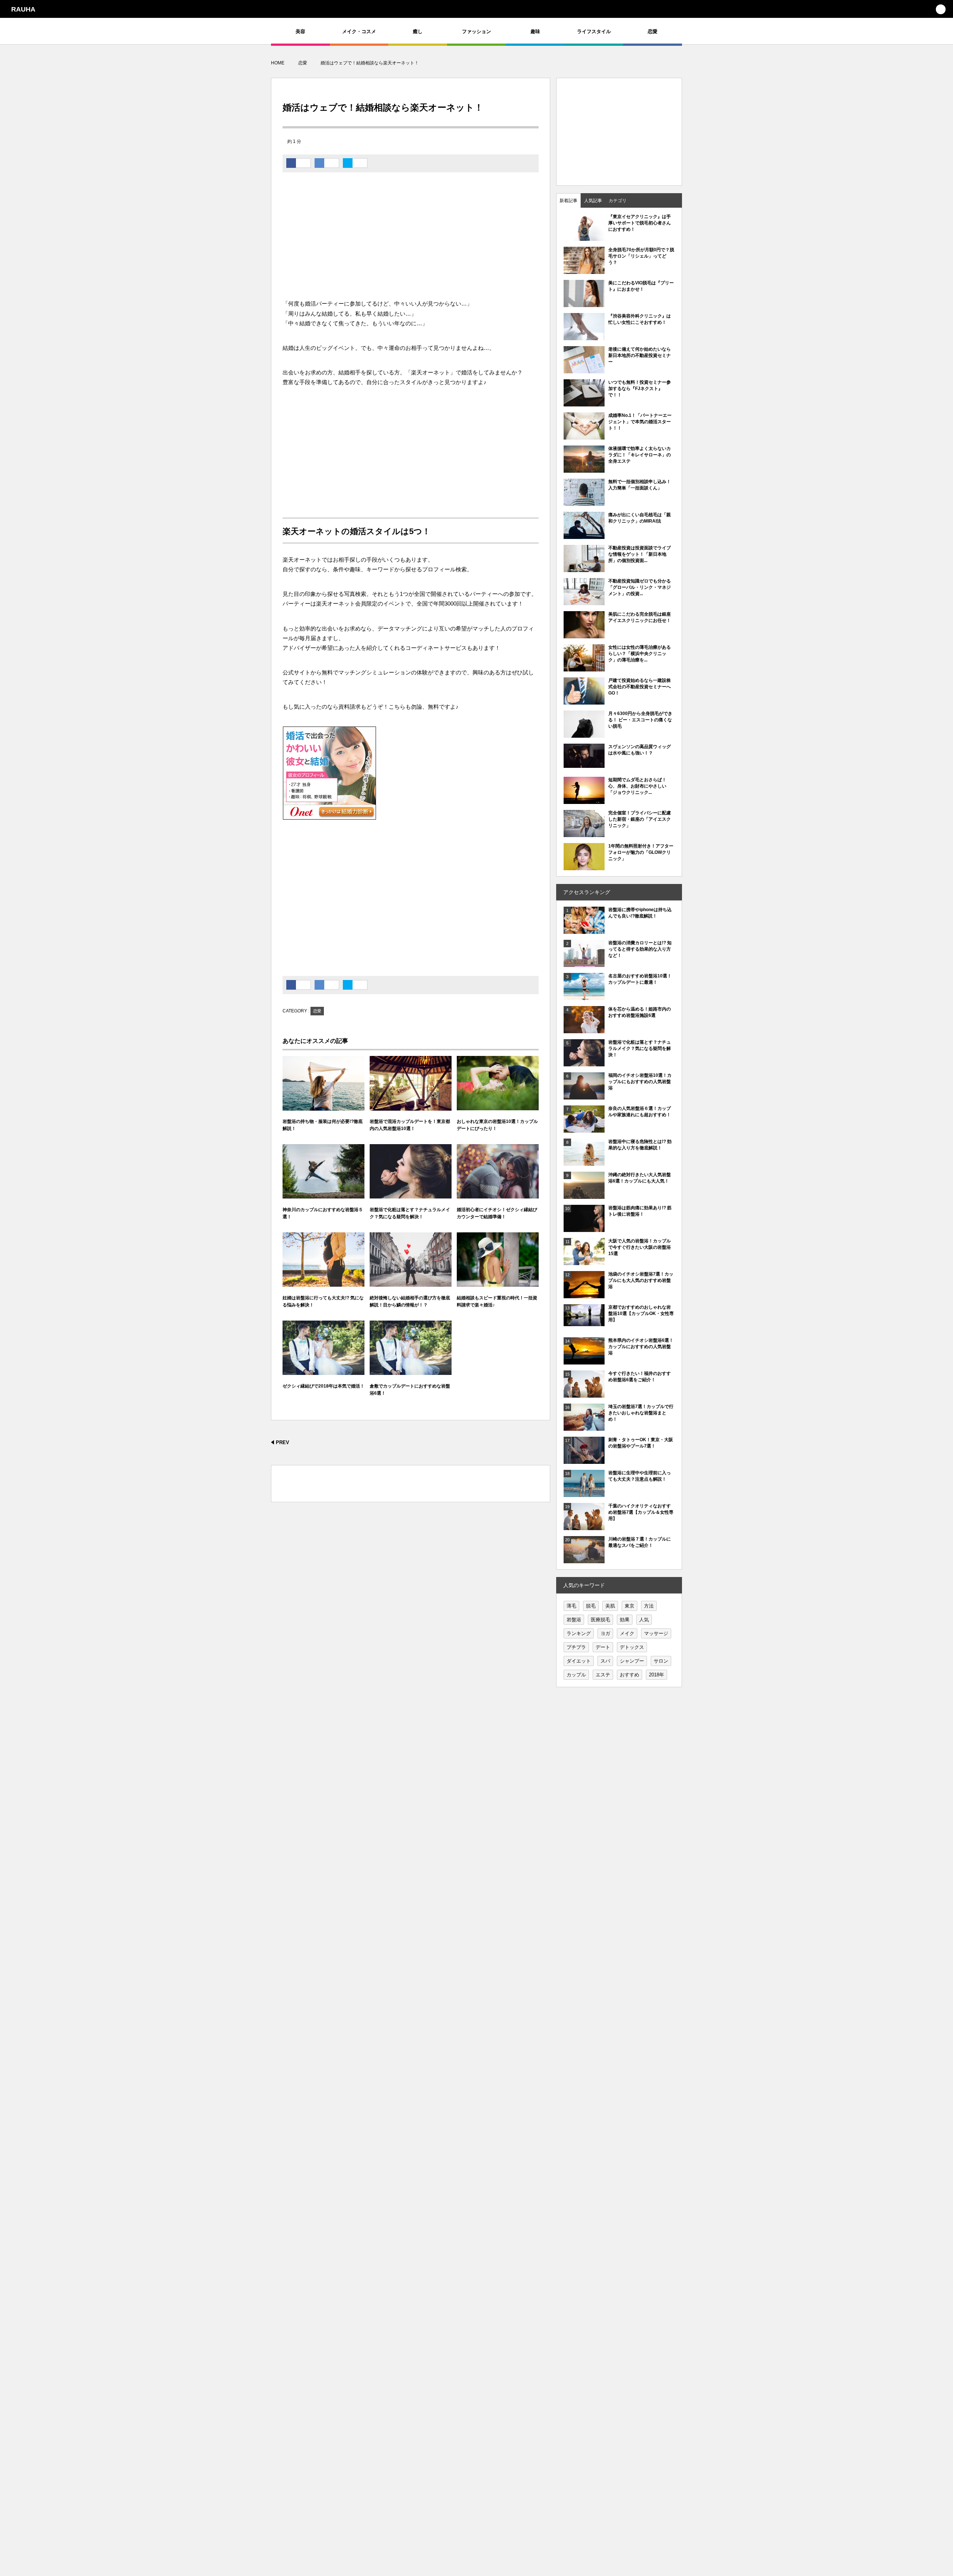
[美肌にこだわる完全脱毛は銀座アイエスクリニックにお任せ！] (584, 635)
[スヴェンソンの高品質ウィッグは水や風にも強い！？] (584, 764)
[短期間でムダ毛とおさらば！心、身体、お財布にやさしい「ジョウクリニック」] (584, 800)
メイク (627, 1633)
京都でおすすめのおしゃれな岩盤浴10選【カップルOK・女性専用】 (641, 1313)
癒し (418, 31)
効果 (625, 1620)
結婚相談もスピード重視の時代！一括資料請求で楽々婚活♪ (497, 1301)
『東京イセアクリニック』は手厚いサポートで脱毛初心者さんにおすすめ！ (640, 223)
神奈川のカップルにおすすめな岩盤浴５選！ (323, 1213)
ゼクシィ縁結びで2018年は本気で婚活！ (323, 1386)
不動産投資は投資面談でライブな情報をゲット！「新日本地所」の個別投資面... (640, 554)
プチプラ (576, 1647)
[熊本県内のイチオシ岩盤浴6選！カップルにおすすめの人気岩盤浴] (584, 1361)
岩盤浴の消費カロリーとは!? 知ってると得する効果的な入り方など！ (640, 949)
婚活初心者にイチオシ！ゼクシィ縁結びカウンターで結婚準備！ (497, 1213)
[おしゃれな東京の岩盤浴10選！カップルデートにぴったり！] (498, 1083)
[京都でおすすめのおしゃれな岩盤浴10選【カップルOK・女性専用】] (584, 1322)
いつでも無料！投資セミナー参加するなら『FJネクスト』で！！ (640, 389)
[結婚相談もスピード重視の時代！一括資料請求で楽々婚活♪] (498, 1260)
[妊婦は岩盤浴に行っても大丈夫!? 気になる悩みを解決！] (323, 1260)
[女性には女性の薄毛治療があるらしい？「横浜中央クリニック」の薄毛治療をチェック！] (584, 668)
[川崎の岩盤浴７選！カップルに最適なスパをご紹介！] (584, 1560)
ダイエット (579, 1661)
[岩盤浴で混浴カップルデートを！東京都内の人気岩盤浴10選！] (411, 1083)
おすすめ (630, 1675)
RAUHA (23, 9)
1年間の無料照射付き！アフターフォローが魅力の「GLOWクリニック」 (641, 852)
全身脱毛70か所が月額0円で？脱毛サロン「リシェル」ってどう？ (641, 256)
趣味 (535, 31)
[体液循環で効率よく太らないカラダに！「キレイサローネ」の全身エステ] (584, 469)
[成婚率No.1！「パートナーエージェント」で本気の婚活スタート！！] (584, 436)
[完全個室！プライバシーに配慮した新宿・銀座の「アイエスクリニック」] (584, 833)
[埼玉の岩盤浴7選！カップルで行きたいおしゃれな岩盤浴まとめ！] (584, 1427)
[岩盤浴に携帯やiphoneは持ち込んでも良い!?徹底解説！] (584, 930)
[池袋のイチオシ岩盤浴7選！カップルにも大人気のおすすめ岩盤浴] (584, 1295)
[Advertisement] (411, 239)
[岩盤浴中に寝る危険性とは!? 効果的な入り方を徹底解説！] (584, 1163)
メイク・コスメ (359, 31)
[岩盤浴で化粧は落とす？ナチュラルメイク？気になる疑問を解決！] (411, 1172)
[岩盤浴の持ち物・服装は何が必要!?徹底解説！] (323, 1083)
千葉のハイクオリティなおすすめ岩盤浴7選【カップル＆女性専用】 (641, 1512)
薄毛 (571, 1606)
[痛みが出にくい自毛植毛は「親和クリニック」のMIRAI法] (584, 535)
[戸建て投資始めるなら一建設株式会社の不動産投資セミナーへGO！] (584, 701)
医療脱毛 (600, 1620)
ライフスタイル (594, 31)
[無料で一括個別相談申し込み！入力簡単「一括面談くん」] (584, 502)
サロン (661, 1661)
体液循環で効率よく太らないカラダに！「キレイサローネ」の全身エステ (640, 455)
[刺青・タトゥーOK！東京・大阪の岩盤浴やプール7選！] (584, 1460)
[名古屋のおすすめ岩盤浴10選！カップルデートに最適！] (584, 996)
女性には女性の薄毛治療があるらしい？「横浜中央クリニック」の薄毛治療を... (640, 654)
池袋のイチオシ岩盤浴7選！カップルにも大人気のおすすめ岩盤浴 (641, 1280)
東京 (630, 1606)
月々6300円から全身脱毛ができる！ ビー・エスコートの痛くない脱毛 (640, 720)
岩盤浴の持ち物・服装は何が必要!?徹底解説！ (323, 1125)
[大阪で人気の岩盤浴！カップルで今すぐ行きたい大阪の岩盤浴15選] (584, 1261)
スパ (605, 1661)
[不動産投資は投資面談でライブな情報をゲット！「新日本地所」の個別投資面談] (584, 568)
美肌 (610, 1606)
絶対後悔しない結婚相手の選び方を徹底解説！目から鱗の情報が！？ (410, 1301)
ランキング (579, 1633)
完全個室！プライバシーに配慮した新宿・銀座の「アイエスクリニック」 (640, 819)
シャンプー (632, 1661)
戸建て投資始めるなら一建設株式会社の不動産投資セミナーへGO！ (640, 687)
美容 (300, 31)
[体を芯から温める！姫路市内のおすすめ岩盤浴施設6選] (584, 1030)
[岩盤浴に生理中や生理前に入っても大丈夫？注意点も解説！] (584, 1493)
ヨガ (605, 1633)
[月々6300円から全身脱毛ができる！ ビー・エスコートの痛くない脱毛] (584, 734)
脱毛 (591, 1606)
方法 (649, 1606)
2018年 (656, 1675)
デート (603, 1647)
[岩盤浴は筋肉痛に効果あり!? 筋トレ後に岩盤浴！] (584, 1228)
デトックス (632, 1647)
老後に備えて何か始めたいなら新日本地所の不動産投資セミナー (640, 355)
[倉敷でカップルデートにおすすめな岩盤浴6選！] (411, 1348)
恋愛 (653, 31)
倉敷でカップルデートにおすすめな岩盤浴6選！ (410, 1390)
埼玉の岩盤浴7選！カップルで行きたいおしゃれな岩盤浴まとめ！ (641, 1413)
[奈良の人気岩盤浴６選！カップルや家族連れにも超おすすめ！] (584, 1129)
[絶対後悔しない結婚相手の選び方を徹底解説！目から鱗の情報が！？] (411, 1260)
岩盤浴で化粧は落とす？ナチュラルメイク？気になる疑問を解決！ (410, 1213)
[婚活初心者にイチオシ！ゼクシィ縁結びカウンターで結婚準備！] (498, 1172)
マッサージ (656, 1633)
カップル (576, 1675)
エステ (603, 1675)
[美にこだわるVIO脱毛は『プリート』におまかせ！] (584, 303)
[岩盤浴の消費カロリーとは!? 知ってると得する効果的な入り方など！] (584, 963)
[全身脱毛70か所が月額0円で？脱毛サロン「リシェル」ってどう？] (584, 274)
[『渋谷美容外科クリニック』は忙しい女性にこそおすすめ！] (584, 336)
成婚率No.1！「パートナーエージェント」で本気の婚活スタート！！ (640, 422)
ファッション (476, 31)
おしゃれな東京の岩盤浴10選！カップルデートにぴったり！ (497, 1125)
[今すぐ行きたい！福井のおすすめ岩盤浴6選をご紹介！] (584, 1394)
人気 (644, 1620)
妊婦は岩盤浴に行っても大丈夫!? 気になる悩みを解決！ (323, 1301)
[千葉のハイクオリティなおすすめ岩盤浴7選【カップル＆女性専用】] (584, 1526)
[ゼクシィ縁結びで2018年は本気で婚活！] (323, 1348)
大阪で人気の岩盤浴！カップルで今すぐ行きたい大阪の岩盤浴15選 (640, 1247)
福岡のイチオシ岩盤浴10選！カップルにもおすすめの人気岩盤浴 (640, 1082)
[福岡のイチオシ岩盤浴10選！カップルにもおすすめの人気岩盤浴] (584, 1096)
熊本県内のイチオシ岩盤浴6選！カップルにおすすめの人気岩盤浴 (641, 1347)
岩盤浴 (574, 1620)
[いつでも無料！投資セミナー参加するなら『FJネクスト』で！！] (584, 403)
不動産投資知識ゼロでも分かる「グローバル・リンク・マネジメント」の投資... (640, 587)
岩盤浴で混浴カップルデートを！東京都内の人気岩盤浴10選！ (410, 1125)
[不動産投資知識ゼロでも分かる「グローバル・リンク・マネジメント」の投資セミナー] (584, 601)
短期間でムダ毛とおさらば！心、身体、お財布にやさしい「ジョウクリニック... (637, 786)
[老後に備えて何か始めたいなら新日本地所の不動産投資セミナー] (584, 370)
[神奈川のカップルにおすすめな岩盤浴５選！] (323, 1172)
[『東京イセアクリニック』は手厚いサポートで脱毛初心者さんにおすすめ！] (584, 237)
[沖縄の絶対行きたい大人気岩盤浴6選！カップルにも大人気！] (584, 1195)
